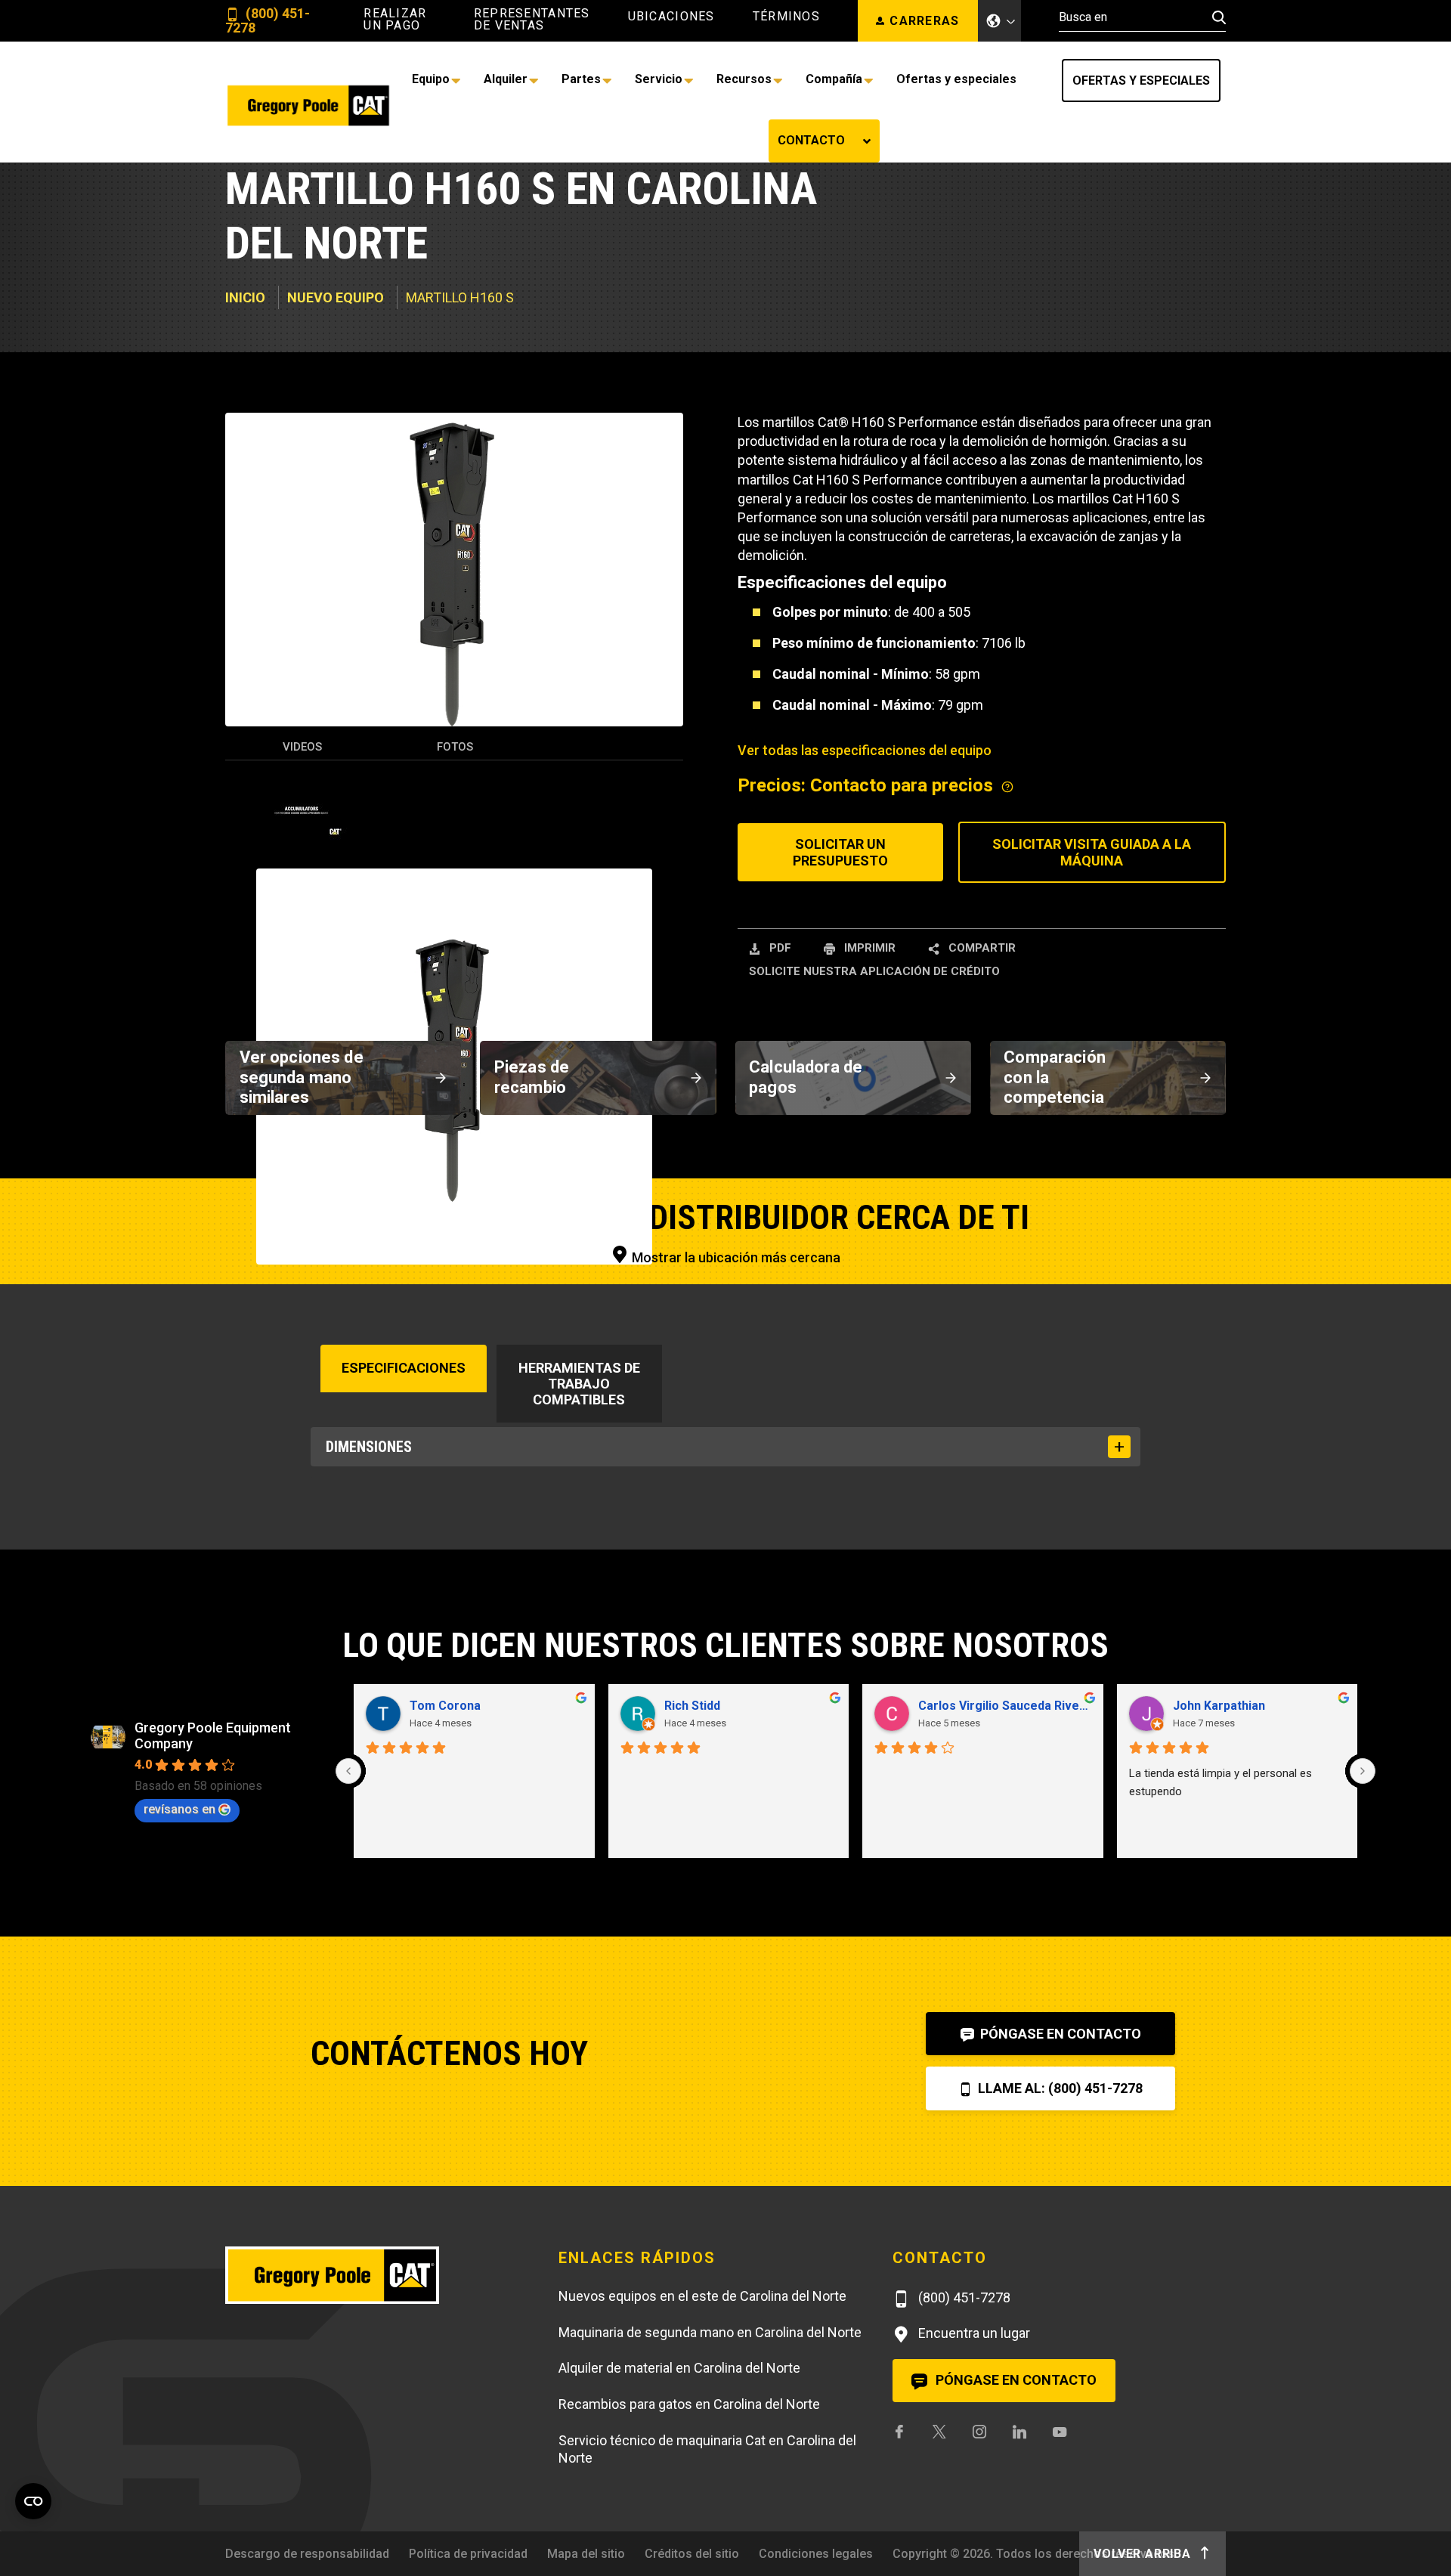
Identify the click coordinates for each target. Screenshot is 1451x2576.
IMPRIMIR (868, 1029)
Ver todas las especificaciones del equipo (865, 833)
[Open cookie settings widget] (33, 2501)
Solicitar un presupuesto (840, 934)
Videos (302, 831)
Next (669, 891)
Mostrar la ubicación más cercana (735, 1339)
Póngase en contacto (1059, 2471)
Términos (786, 17)
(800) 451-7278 (268, 21)
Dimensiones (369, 1528)
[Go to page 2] (861, 2294)
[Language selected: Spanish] (1000, 21)
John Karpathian (1219, 2130)
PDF (779, 1029)
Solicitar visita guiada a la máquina (1092, 934)
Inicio (245, 379)
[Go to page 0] (837, 2295)
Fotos (455, 831)
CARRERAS (924, 21)
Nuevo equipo (336, 379)
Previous (240, 891)
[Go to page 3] (874, 2294)
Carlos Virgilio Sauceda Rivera (1005, 2130)
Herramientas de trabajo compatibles (579, 1465)
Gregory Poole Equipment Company (213, 2160)
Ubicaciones (671, 17)
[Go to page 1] (850, 2294)
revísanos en (179, 2234)
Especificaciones (404, 1449)
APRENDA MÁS (920, 180)
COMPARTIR (981, 1029)
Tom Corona (445, 2130)
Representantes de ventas (532, 20)
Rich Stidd (692, 2130)
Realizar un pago (395, 20)
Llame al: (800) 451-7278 (1059, 2526)
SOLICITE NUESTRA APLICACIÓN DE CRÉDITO (874, 1053)
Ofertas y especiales (1005, 80)
